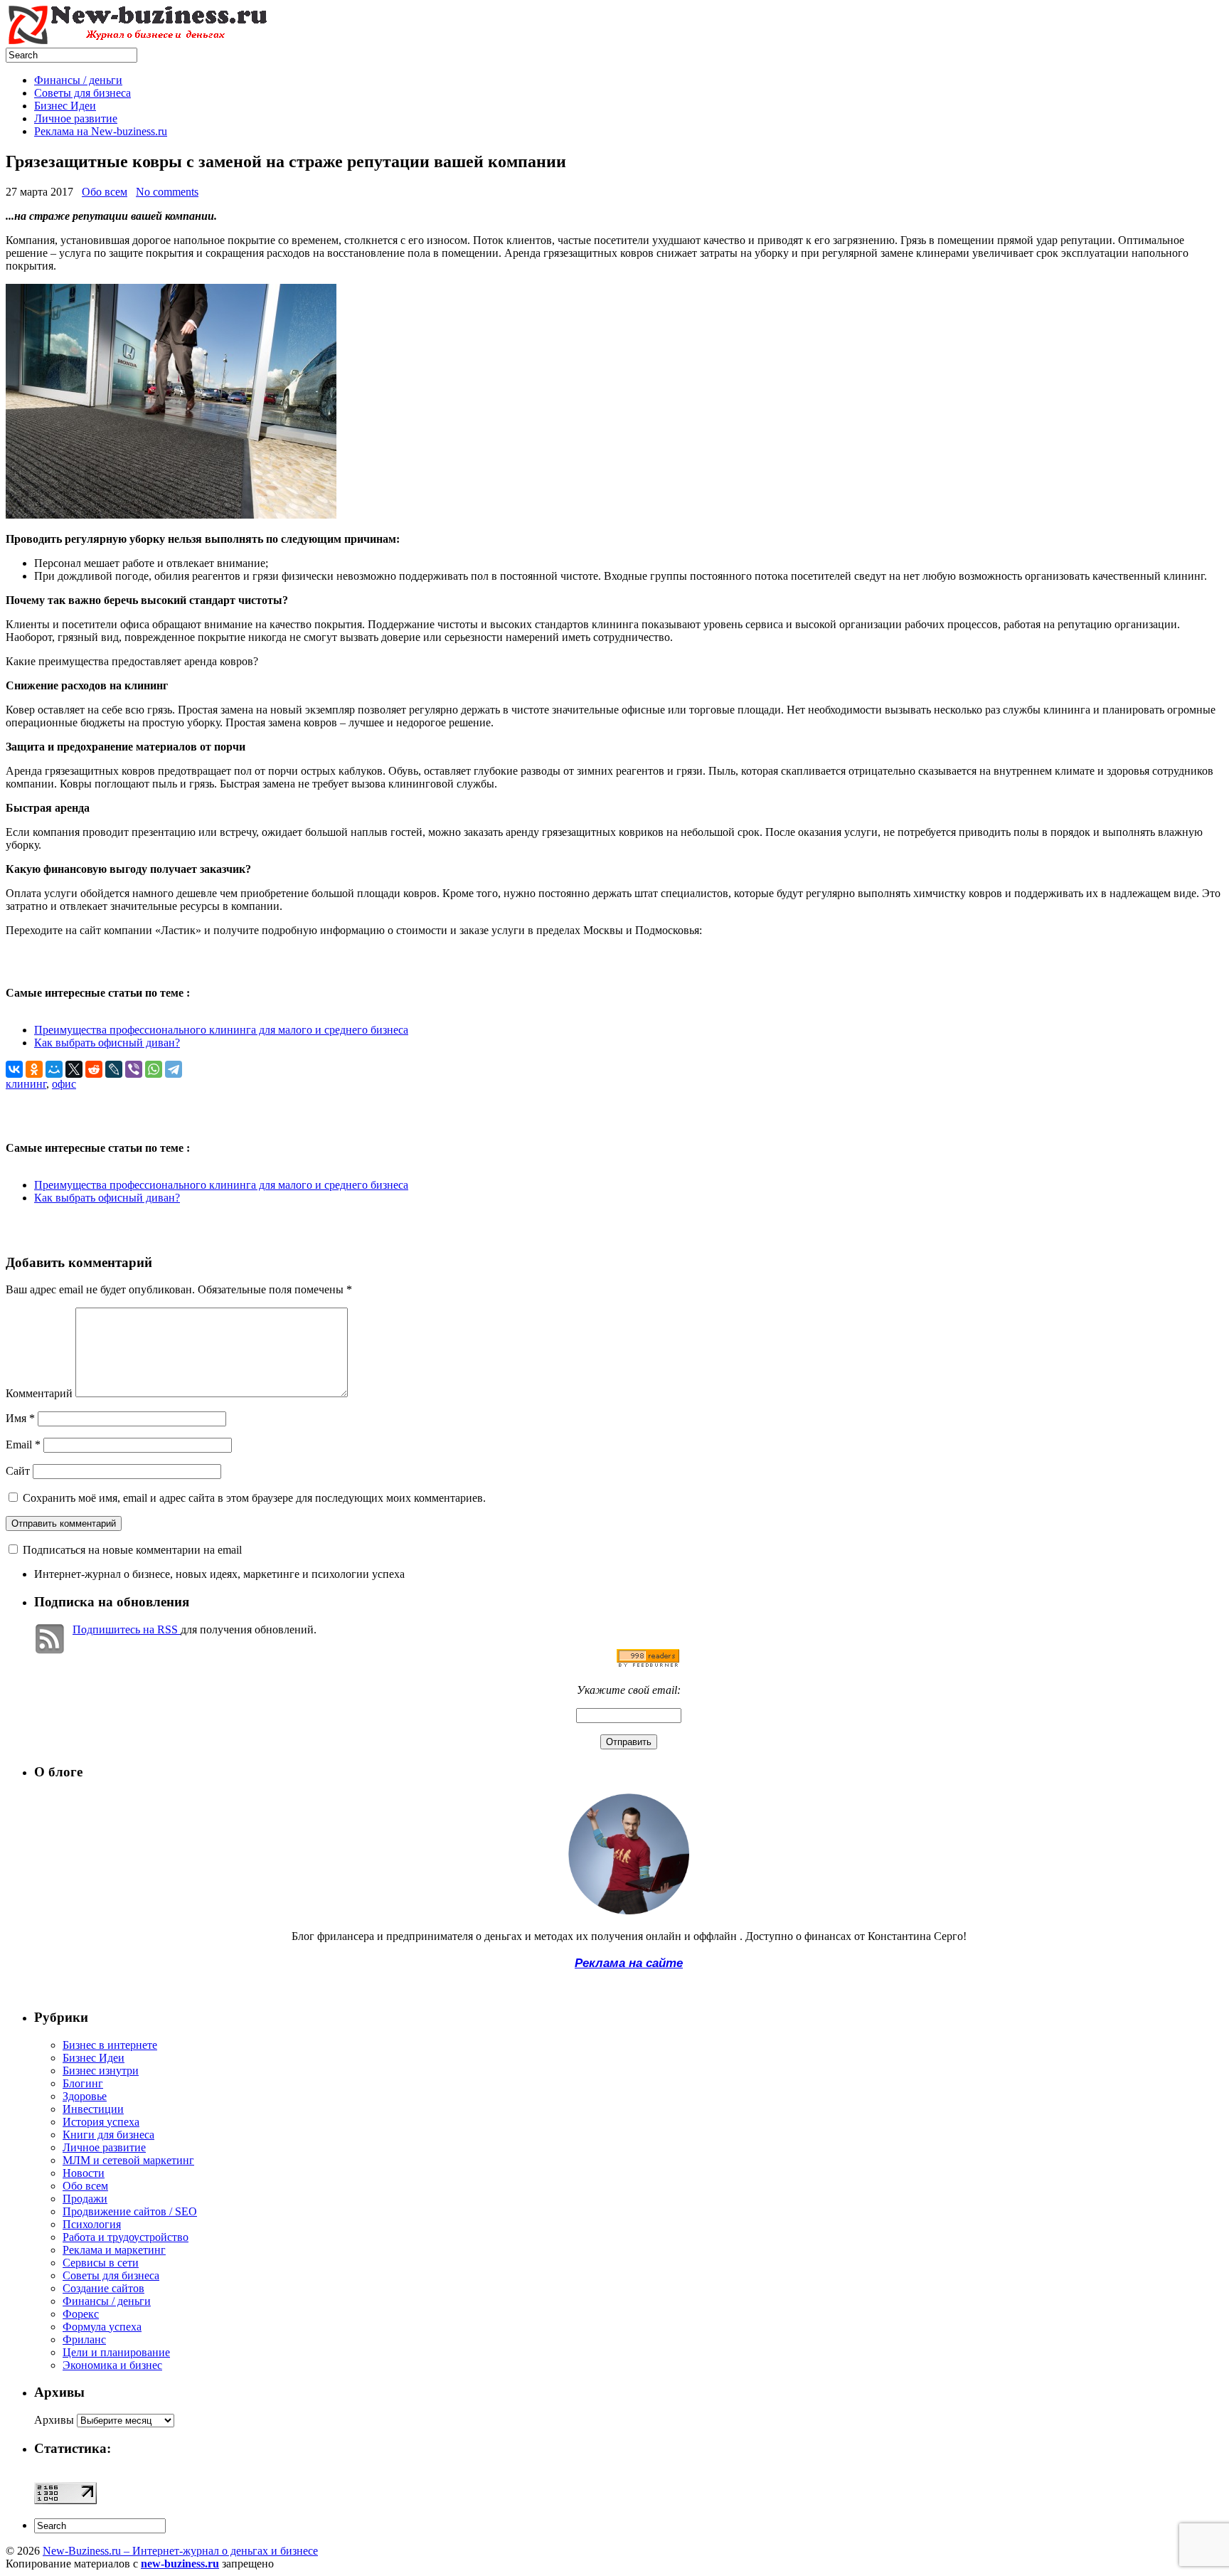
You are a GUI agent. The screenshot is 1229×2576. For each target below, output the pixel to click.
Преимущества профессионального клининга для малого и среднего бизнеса (221, 1030)
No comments (167, 192)
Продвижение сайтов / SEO (130, 2211)
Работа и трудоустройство (126, 2237)
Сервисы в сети (101, 2263)
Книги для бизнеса (108, 2135)
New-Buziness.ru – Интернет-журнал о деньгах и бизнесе (180, 2551)
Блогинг (83, 2083)
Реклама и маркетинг (114, 2250)
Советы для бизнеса (83, 93)
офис (64, 1084)
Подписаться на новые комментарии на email (132, 1550)
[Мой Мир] (54, 1069)
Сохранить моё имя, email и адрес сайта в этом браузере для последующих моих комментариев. (254, 1498)
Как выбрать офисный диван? (107, 1043)
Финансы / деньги (78, 80)
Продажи (85, 2199)
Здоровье (85, 2096)
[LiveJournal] (114, 1069)
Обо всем (105, 192)
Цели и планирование (116, 2352)
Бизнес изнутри (101, 2071)
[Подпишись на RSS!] (648, 1664)
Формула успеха (102, 2327)
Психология (92, 2224)
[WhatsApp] (154, 1069)
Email (23, 1445)
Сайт (18, 1471)
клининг (26, 1084)
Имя (20, 1418)
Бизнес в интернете (110, 2045)
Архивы (54, 2420)
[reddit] (94, 1069)
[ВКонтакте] (14, 1069)
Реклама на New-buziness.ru (101, 131)
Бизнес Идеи (65, 106)
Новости (84, 2173)
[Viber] (134, 1069)
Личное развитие (76, 118)
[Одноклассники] (34, 1069)
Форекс (81, 2314)
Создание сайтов (103, 2288)
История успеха (101, 2122)
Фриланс (84, 2339)
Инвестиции (93, 2109)
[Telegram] (174, 1069)
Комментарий (39, 1393)
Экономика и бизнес (112, 2365)
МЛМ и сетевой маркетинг (128, 2160)
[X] (74, 1069)
